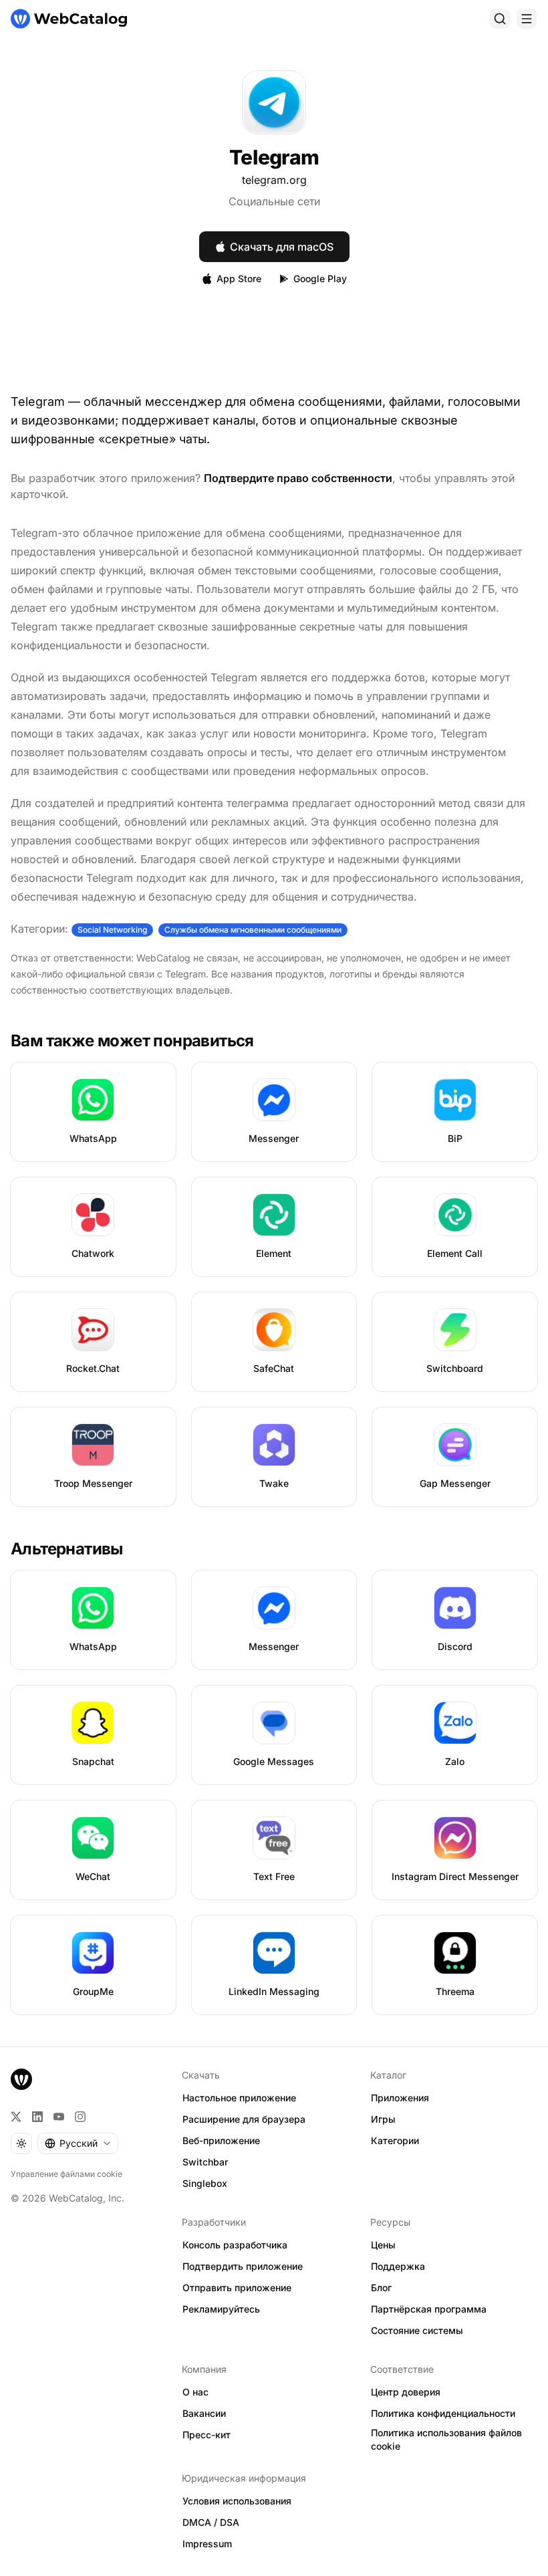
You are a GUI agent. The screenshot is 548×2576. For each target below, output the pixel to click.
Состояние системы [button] (417, 2330)
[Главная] (69, 19)
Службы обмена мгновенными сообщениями (253, 930)
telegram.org (274, 180)
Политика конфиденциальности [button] (443, 2413)
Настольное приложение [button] (239, 2098)
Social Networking (112, 930)
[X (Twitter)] (16, 2117)
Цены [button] (383, 2245)
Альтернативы (67, 1549)
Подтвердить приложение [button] (243, 2266)
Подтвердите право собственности (298, 478)
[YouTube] (59, 2117)
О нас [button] (195, 2392)
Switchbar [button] (205, 2162)
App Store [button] (239, 278)
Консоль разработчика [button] (235, 2245)
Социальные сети (274, 201)
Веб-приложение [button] (221, 2140)
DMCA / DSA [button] (211, 2522)
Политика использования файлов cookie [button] (446, 2440)
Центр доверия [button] (406, 2392)
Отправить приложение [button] (237, 2288)
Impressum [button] (207, 2544)
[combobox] (78, 2143)
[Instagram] (80, 2117)
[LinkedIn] (37, 2117)
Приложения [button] (400, 2098)
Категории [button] (395, 2140)
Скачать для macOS (282, 247)
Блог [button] (381, 2288)
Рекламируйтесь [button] (221, 2309)
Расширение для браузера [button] (244, 2119)
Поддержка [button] (398, 2266)
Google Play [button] (320, 278)
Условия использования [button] (237, 2501)
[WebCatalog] (21, 2079)
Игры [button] (383, 2119)
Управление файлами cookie (66, 2174)
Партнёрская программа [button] (429, 2309)
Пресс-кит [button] (207, 2435)
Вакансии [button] (204, 2413)
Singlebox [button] (205, 2183)
